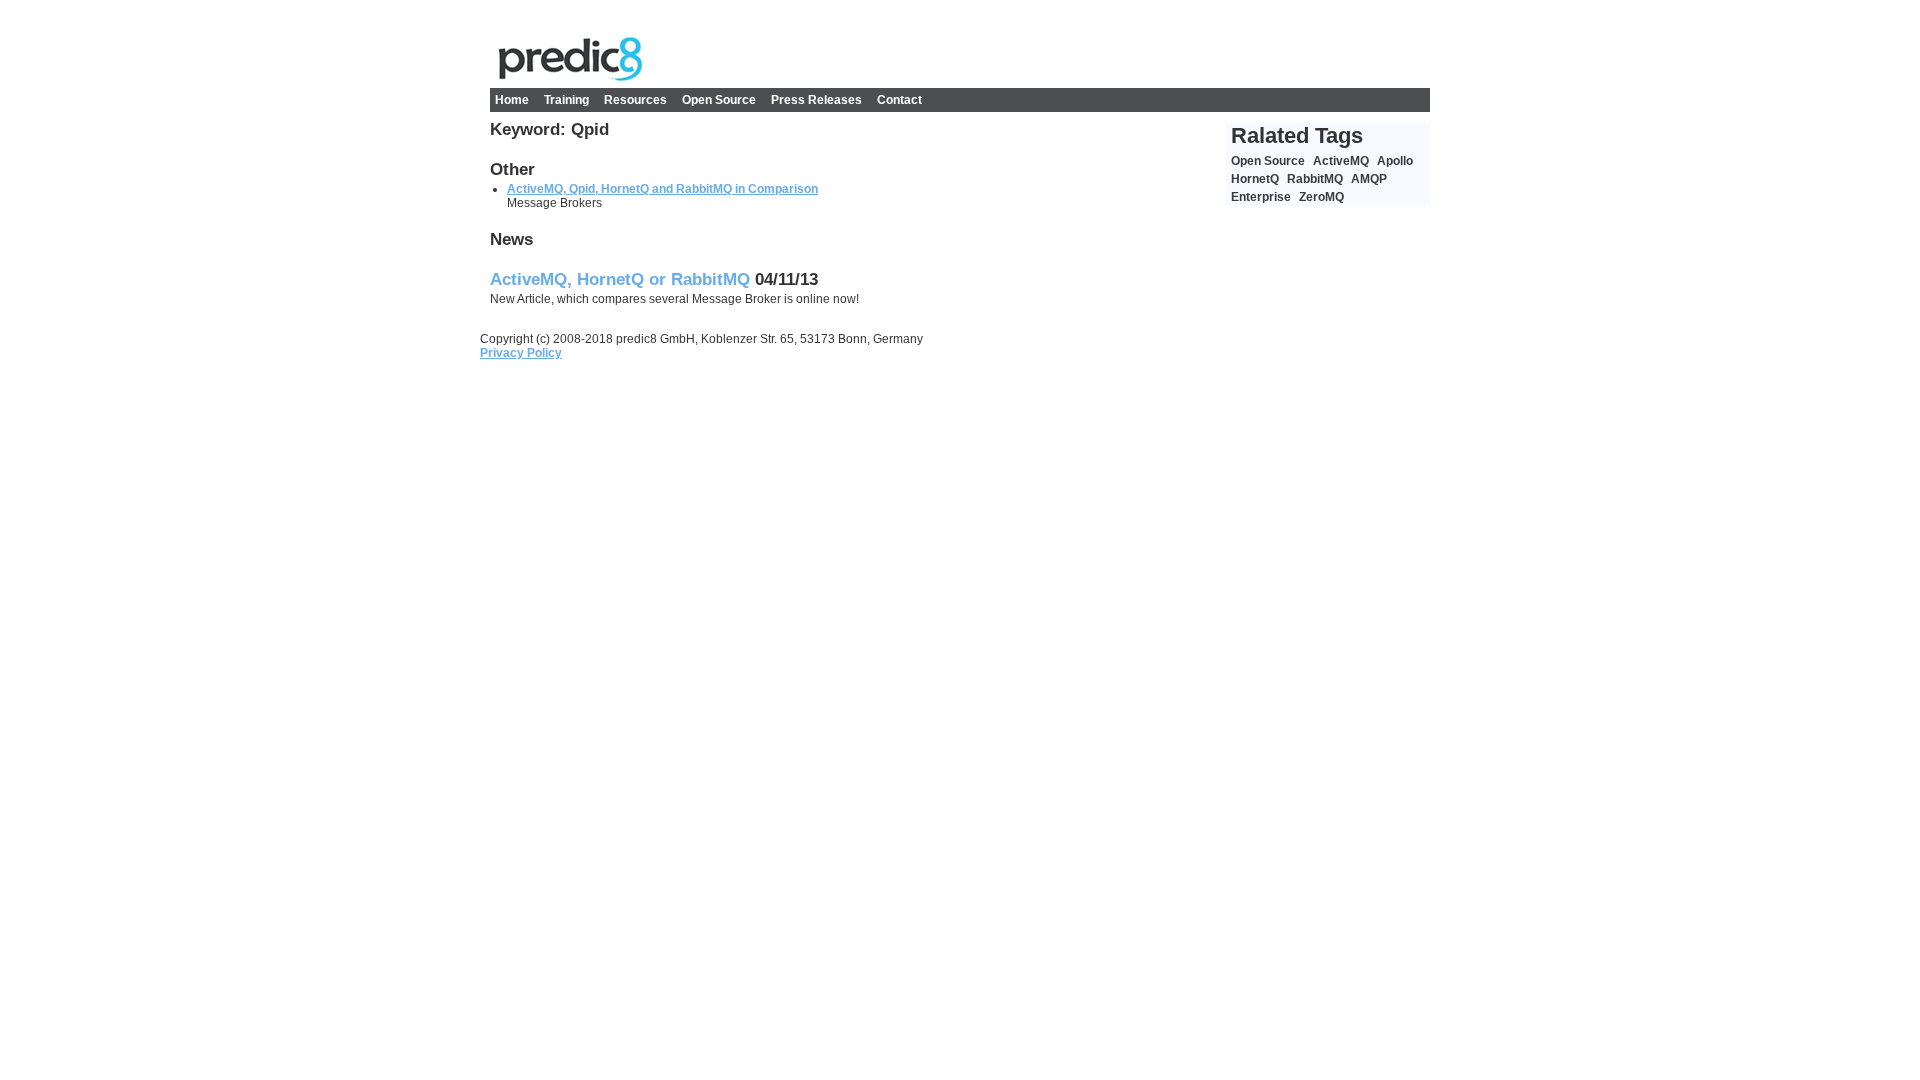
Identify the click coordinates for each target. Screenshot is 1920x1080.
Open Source (719, 100)
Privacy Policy (521, 353)
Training (566, 100)
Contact (899, 100)
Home (512, 100)
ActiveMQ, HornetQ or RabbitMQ (620, 279)
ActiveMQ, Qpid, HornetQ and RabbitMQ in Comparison (662, 189)
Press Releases (816, 100)
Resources (635, 100)
